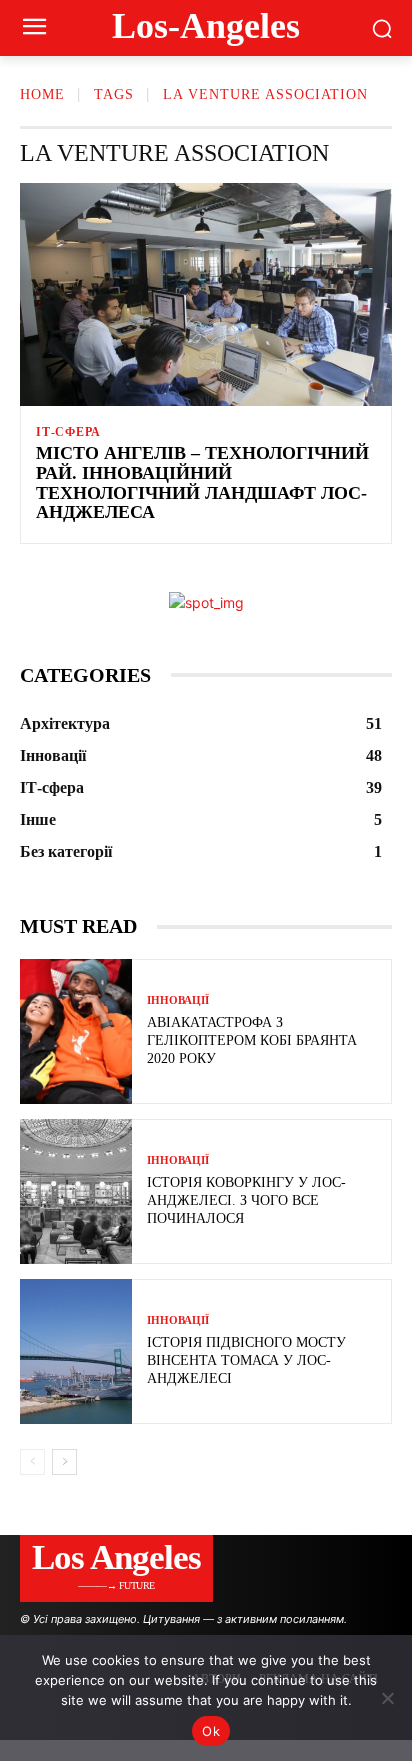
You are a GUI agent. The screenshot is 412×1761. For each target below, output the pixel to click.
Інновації (178, 1000)
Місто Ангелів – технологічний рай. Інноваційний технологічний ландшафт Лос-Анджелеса (202, 482)
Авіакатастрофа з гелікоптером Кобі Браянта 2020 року (252, 1040)
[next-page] (64, 1462)
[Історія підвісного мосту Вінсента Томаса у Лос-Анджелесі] (76, 1351)
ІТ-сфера (68, 432)
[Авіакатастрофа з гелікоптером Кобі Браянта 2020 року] (76, 1031)
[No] (387, 1698)
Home (42, 94)
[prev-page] (32, 1462)
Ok (211, 1731)
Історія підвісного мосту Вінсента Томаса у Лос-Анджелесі (246, 1360)
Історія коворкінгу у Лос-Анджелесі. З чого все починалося (246, 1200)
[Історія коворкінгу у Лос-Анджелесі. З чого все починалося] (76, 1191)
